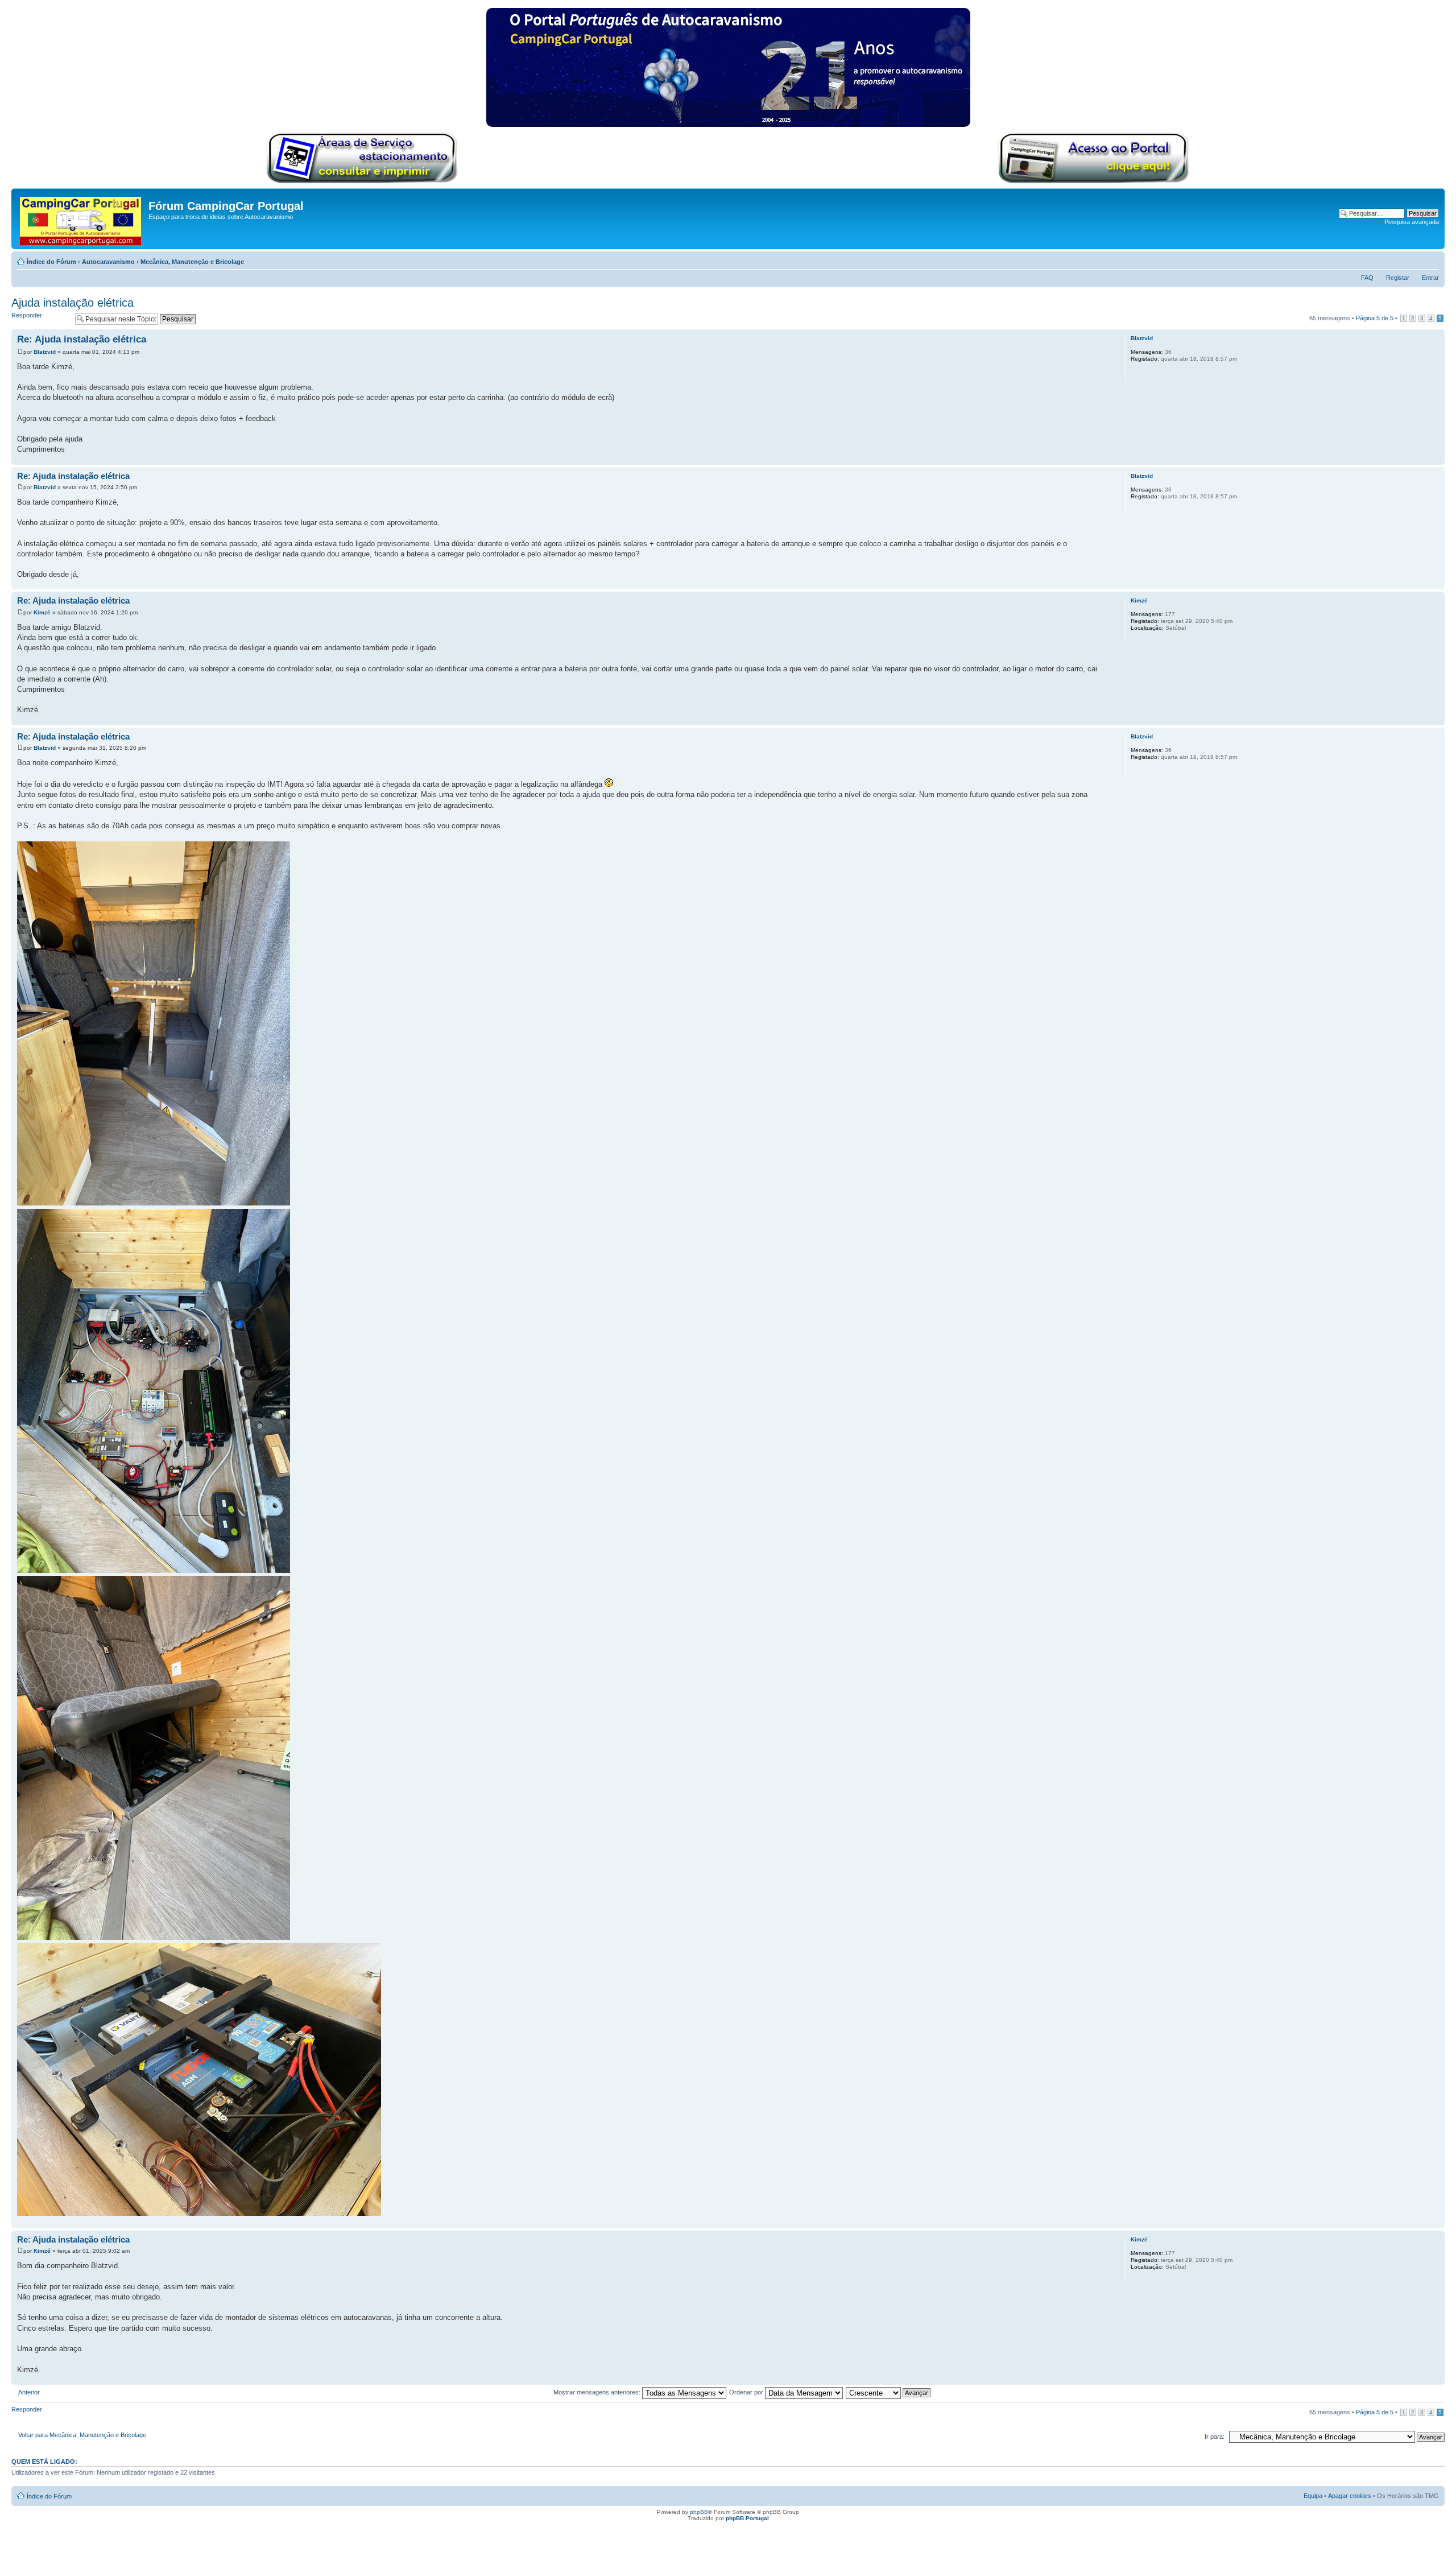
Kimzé (42, 612)
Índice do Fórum (51, 262)
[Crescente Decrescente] (889, 2392)
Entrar (1430, 278)
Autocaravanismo (108, 262)
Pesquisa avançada (1412, 222)
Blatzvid (45, 352)
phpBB (699, 2512)
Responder (27, 315)
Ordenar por (747, 2392)
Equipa (1313, 2496)
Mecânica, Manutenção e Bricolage (192, 262)
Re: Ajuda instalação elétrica (82, 339)
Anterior (29, 2392)
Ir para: (1215, 2437)
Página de (1375, 318)
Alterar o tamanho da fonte (1431, 259)
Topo (1436, 459)
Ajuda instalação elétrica (73, 303)
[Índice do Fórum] (81, 219)
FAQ (1367, 278)
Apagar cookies (1350, 2496)
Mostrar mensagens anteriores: (598, 2392)
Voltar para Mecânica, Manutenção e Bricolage (82, 2435)
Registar (1398, 278)
